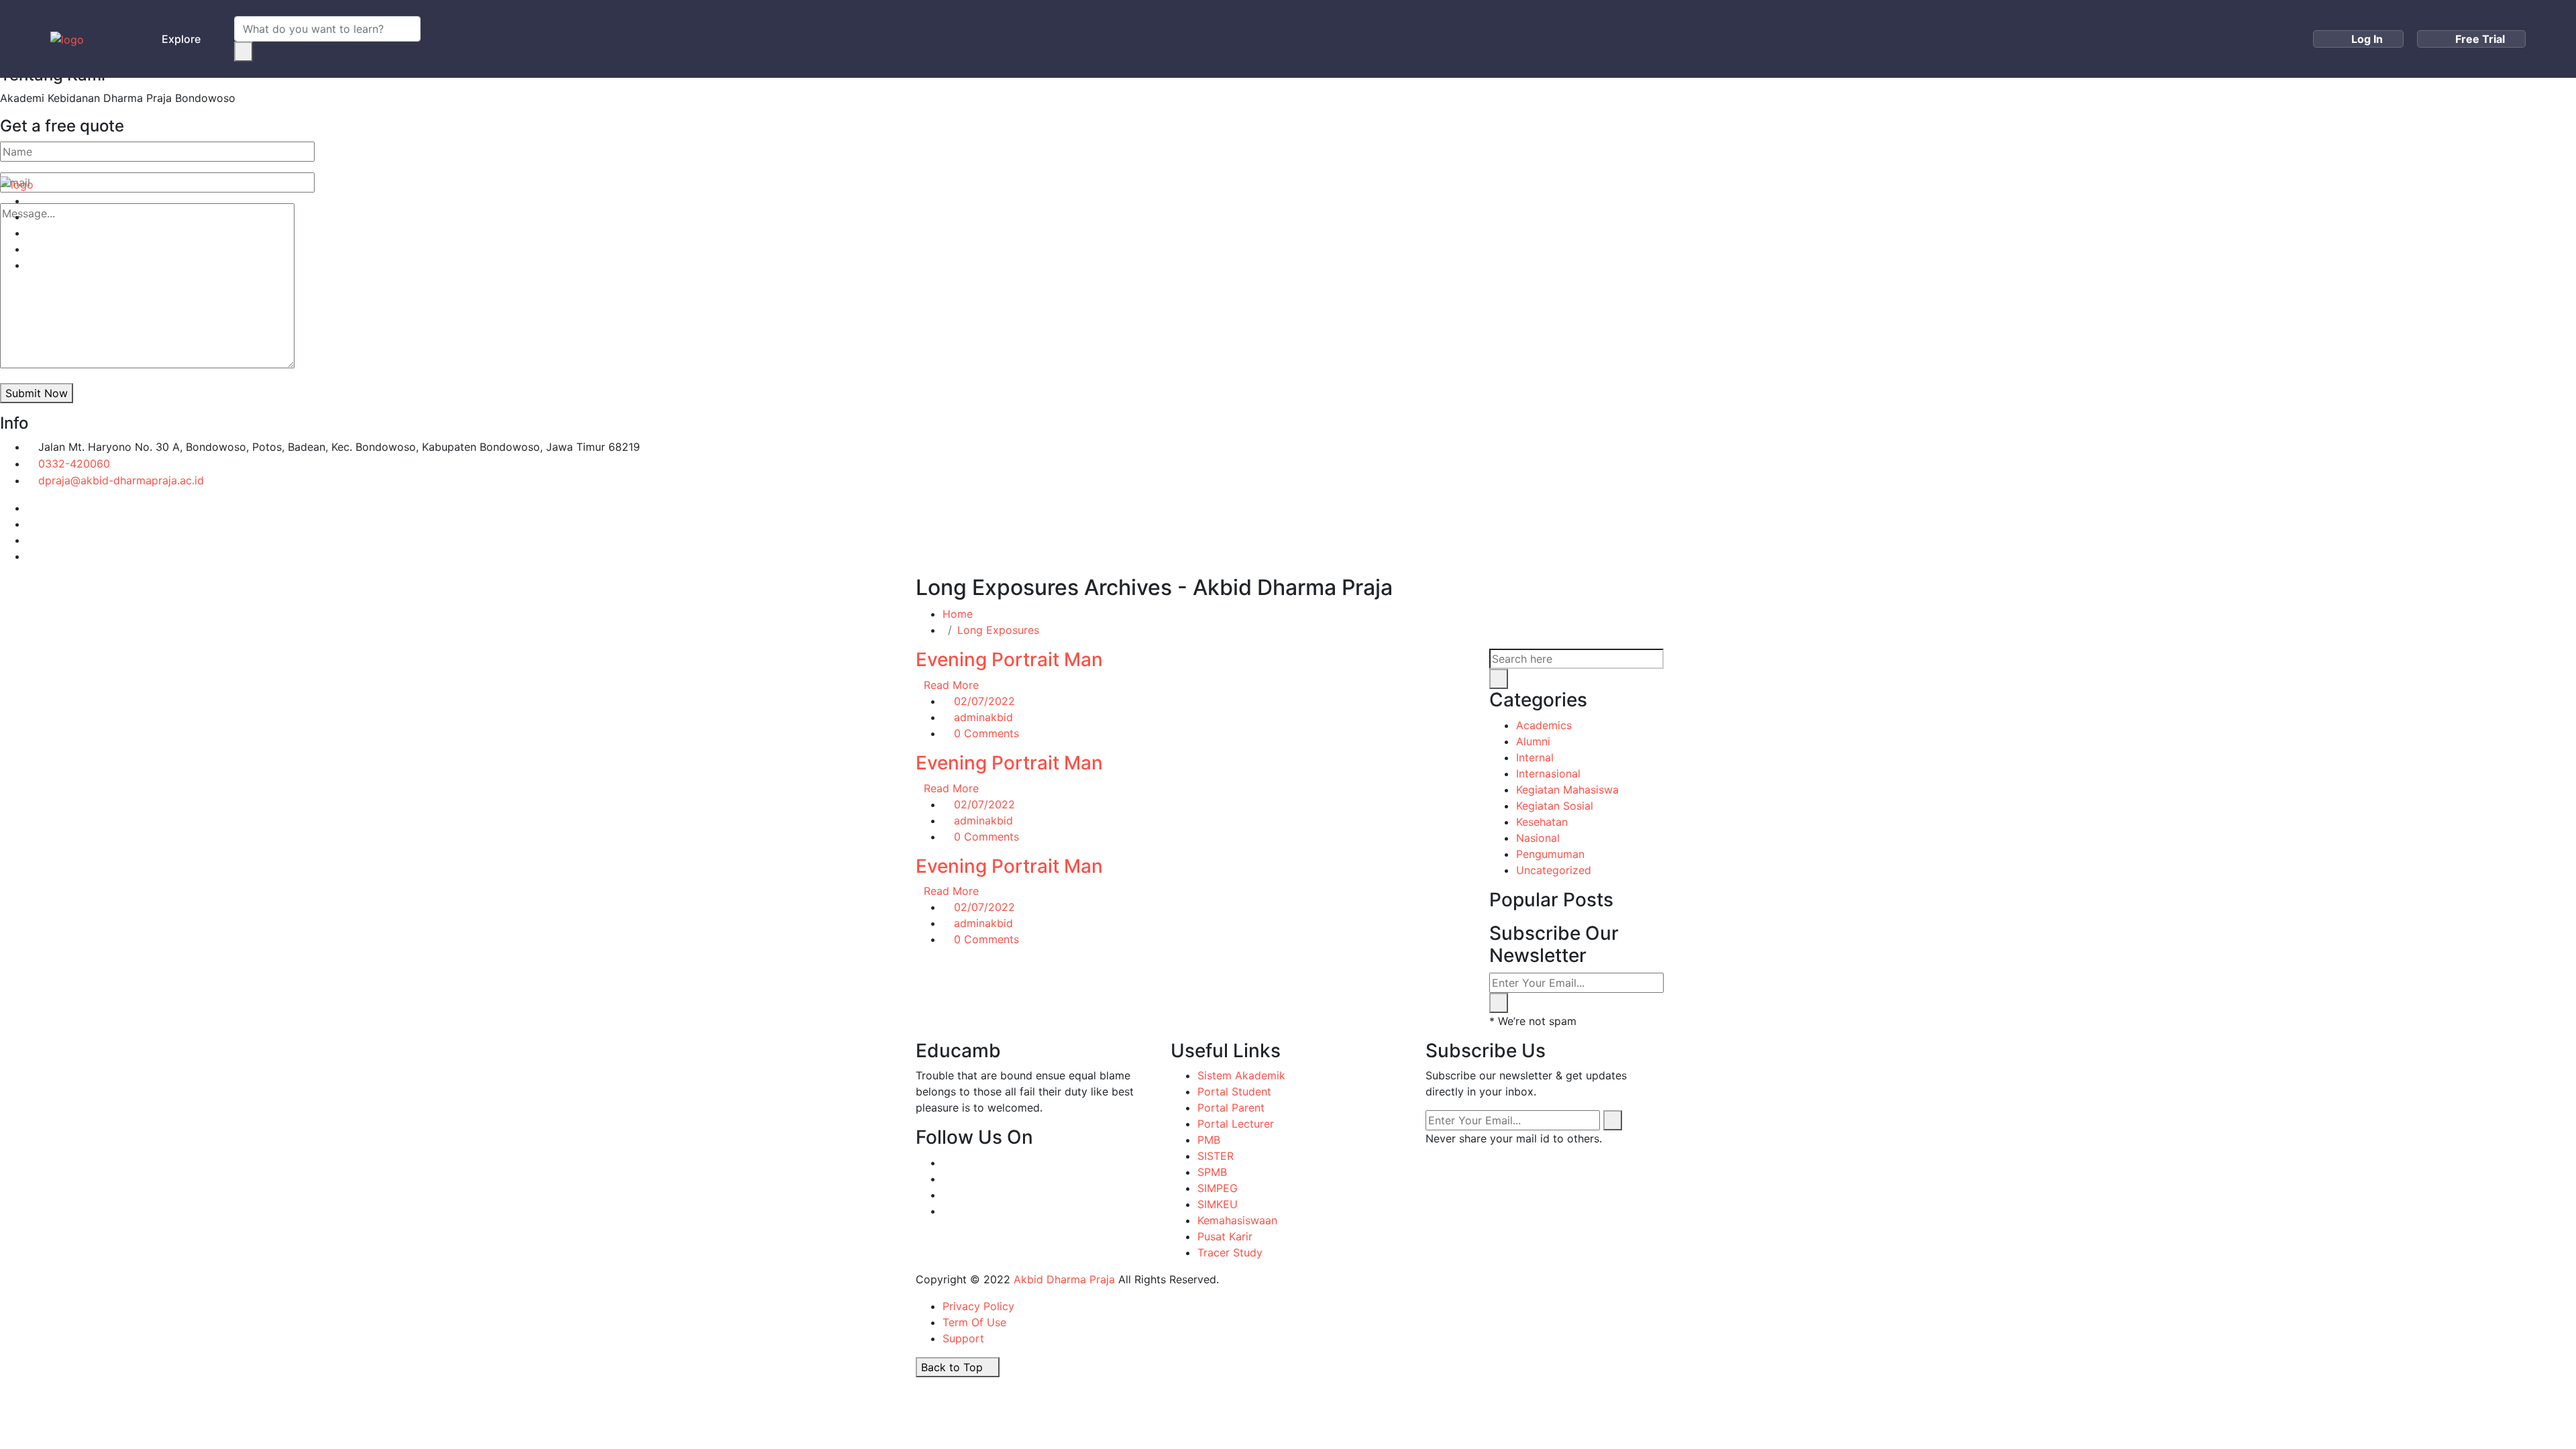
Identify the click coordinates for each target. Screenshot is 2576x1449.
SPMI (1201, 113)
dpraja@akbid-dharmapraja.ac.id (121, 480)
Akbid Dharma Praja (1064, 1279)
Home (899, 113)
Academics (1544, 725)
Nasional (1538, 838)
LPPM (1272, 113)
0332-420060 (74, 464)
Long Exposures (998, 630)
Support (963, 1338)
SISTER (1216, 1156)
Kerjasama (1117, 113)
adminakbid (983, 717)
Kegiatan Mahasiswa (1567, 790)
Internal (1535, 757)
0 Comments (986, 733)
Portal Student (1234, 1091)
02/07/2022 (984, 701)
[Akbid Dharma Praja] (67, 39)
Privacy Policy (978, 1306)
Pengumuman (1550, 854)
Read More (951, 685)
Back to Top (954, 1367)
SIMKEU (1218, 1204)
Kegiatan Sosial (1555, 806)
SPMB (1212, 1172)
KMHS (1346, 113)
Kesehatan (1542, 822)
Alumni (1533, 741)
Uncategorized (1554, 870)
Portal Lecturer (1236, 1124)
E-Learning (1554, 113)
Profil (958, 113)
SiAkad (1424, 113)
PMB (1483, 113)
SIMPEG (1218, 1188)
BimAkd (1634, 113)
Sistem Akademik (1241, 1075)
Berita (1030, 113)
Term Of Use (974, 1322)
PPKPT (1702, 113)
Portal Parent (1231, 1108)
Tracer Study (1230, 1252)
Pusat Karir (1225, 1236)
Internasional (1548, 773)
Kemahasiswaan (1237, 1220)
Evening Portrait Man (1009, 659)
